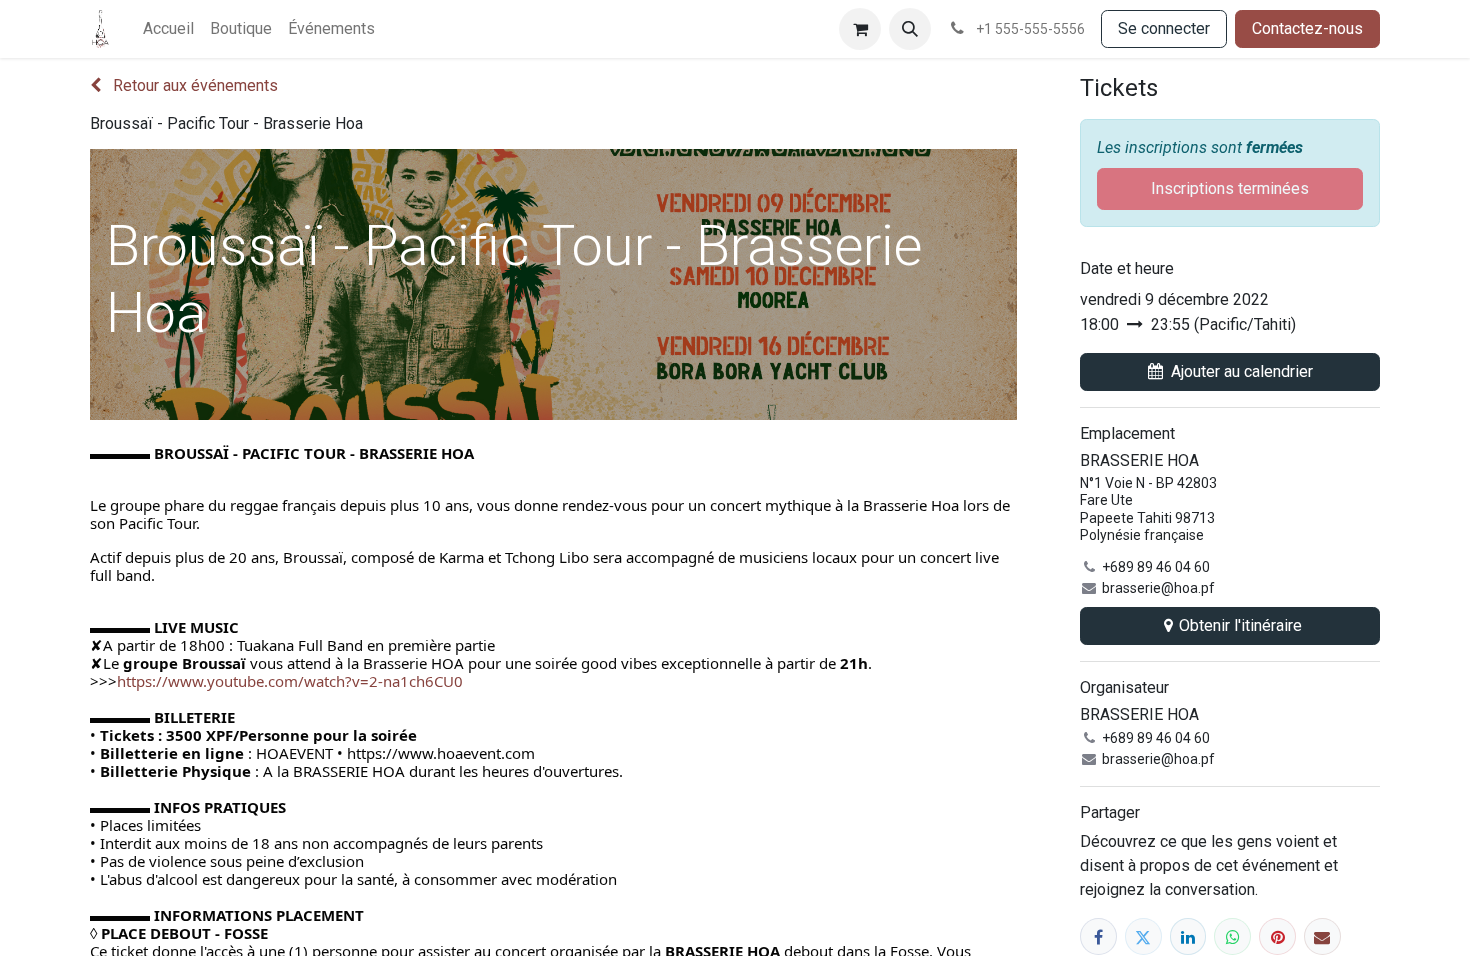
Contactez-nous (1307, 28)
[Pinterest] (1277, 936)
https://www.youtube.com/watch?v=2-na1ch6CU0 (290, 681)
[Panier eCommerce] (860, 29)
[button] (910, 29)
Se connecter (1164, 28)
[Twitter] (1143, 936)
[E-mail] (1322, 936)
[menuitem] (168, 29)
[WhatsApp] (1232, 936)
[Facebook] (1098, 936)
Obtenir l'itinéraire (1240, 625)
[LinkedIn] (1188, 936)
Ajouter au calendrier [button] (1242, 371)
